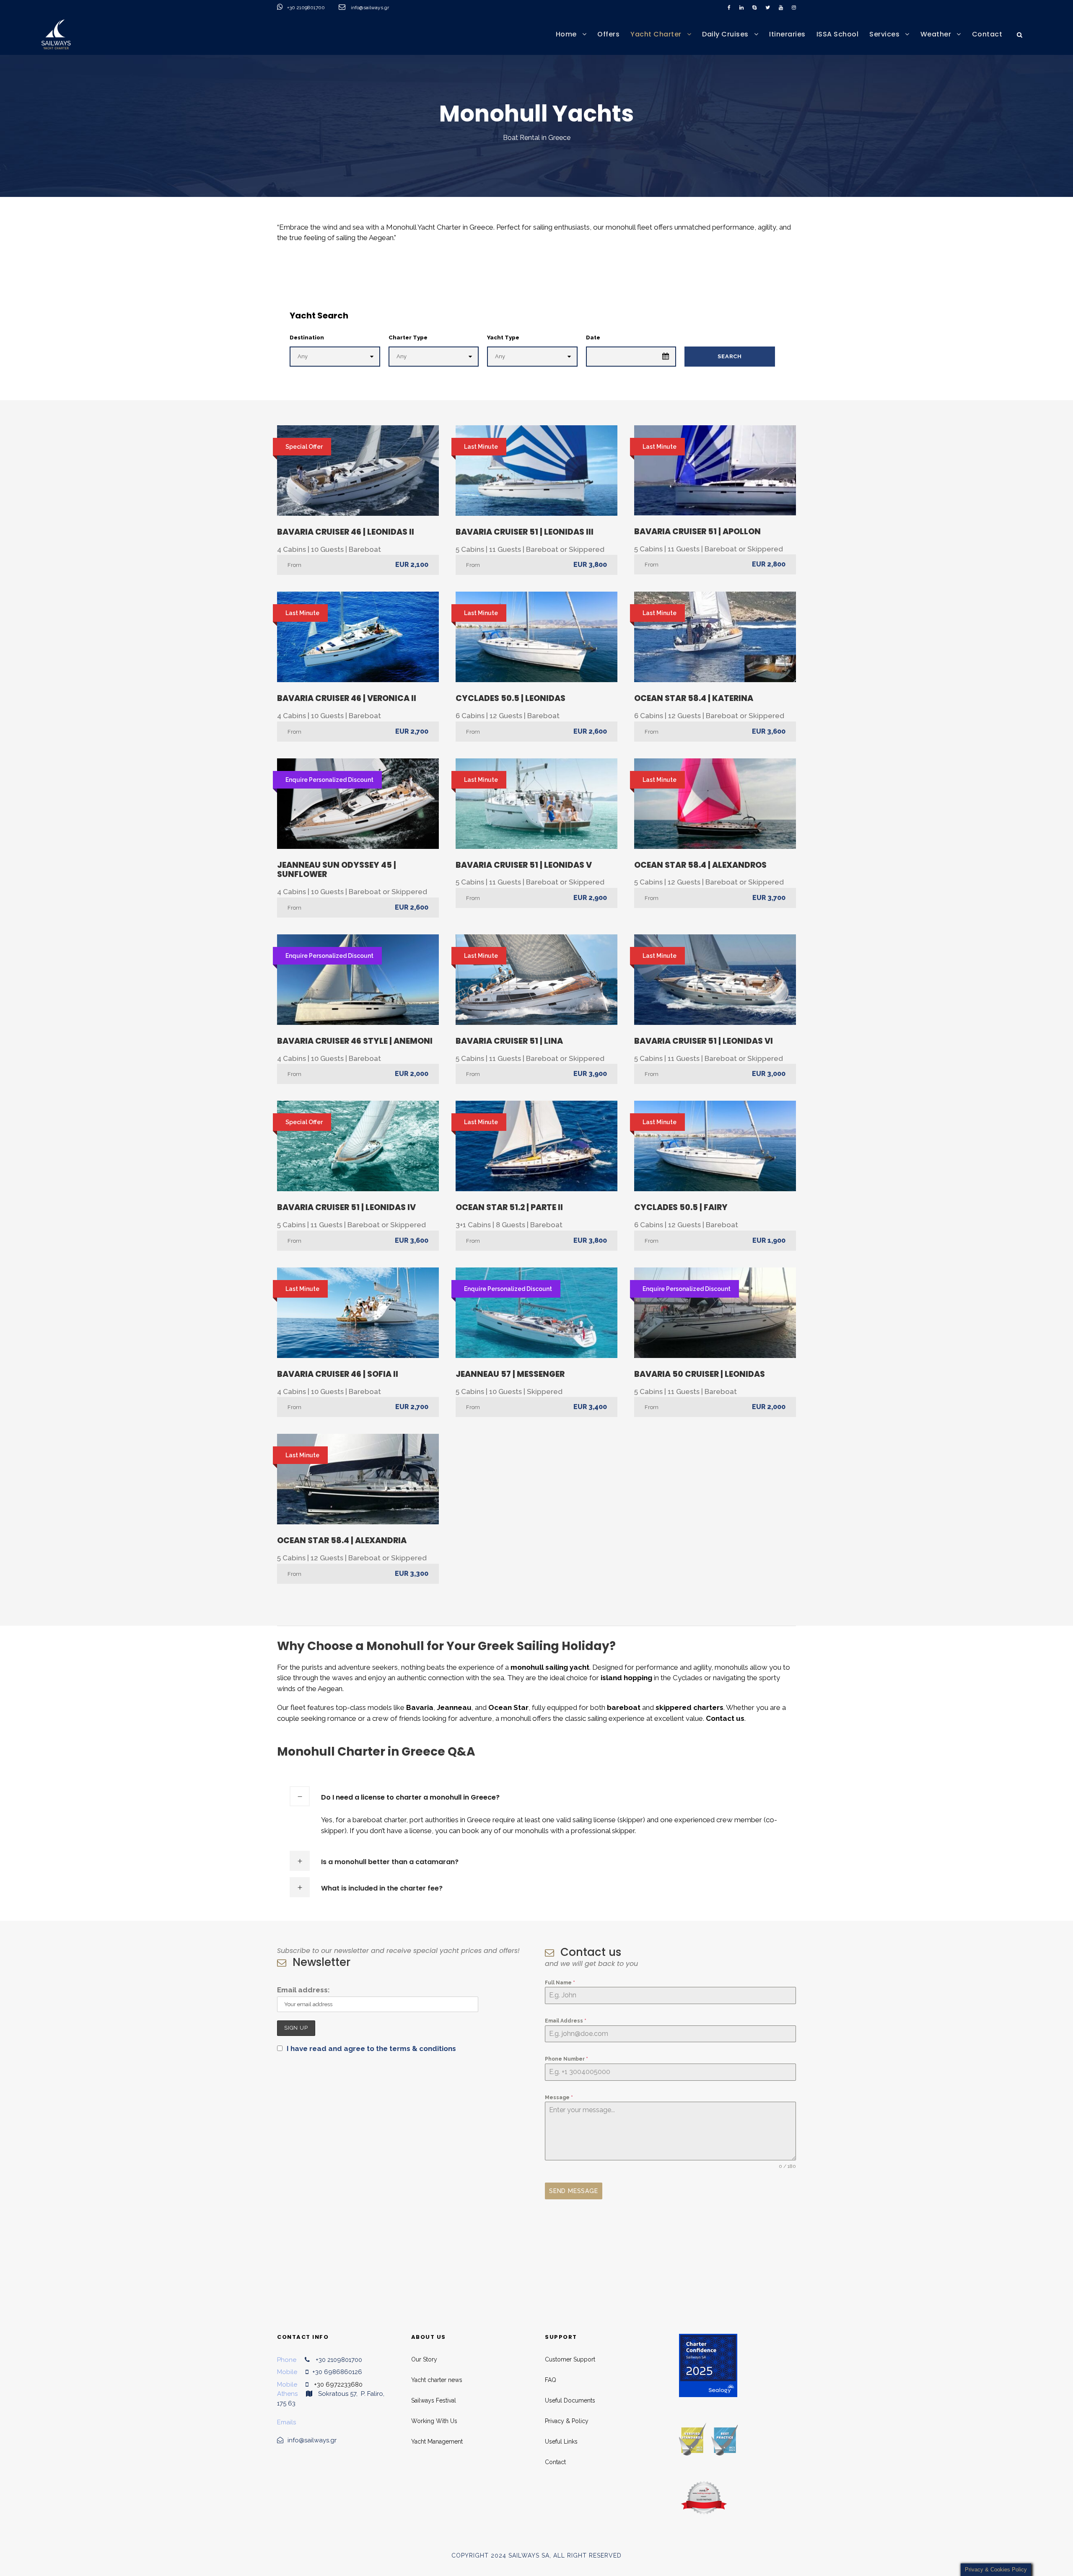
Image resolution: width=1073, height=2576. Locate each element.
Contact (987, 34)
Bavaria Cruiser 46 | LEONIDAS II (346, 532)
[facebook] (729, 8)
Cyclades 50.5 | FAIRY (681, 1207)
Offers (608, 34)
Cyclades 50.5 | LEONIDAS (511, 698)
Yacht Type (503, 338)
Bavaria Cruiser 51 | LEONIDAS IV (346, 1207)
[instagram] (794, 8)
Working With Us (434, 2421)
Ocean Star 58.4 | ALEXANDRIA (342, 1540)
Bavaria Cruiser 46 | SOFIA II (338, 1374)
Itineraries (787, 34)
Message (559, 2098)
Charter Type (408, 338)
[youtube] (781, 8)
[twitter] (768, 8)
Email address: (303, 1990)
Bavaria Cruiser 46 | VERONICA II (347, 698)
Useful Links (561, 2442)
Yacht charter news (437, 2380)
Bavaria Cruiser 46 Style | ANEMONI (355, 1041)
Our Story (424, 2359)
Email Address (566, 2021)
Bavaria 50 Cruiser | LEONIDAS (700, 1374)
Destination (307, 338)
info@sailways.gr (376, 8)
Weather (936, 34)
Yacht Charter (656, 34)
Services (884, 34)
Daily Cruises (725, 34)
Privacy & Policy (567, 2421)
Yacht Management (437, 2442)
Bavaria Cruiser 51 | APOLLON (697, 531)
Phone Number (566, 2059)
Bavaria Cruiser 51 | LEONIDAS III (525, 532)
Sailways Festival (434, 2400)
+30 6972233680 (338, 2385)
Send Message (574, 2191)
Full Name (560, 1983)
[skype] (754, 8)
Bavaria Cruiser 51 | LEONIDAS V (524, 865)
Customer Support (570, 2359)
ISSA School (838, 34)
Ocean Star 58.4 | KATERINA (694, 698)
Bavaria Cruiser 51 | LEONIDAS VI (704, 1041)
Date (593, 338)
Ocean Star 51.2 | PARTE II (509, 1207)
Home (566, 34)
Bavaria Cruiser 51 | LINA (509, 1041)
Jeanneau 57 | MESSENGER (510, 1374)
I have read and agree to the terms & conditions (371, 2048)
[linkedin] (741, 8)
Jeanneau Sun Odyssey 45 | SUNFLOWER (337, 870)
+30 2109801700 (307, 8)
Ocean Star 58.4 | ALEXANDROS (700, 865)
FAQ (551, 2380)
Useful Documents (570, 2400)
